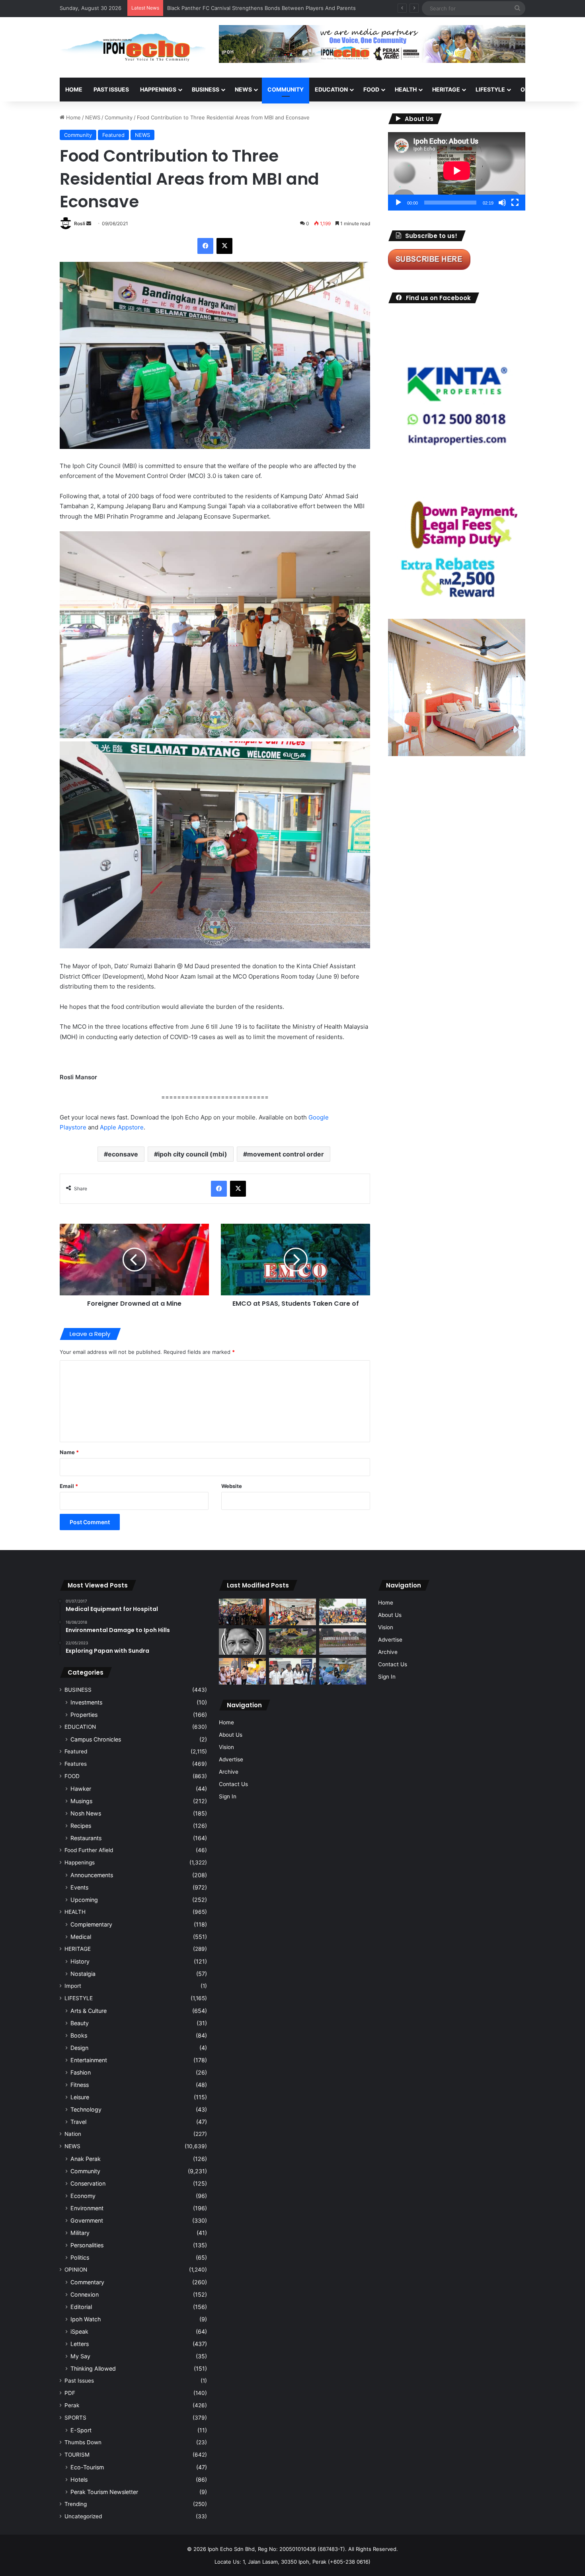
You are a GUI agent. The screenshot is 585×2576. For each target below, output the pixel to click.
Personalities (87, 2245)
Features (76, 1764)
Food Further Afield (89, 1850)
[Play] (398, 203)
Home (74, 89)
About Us (231, 1735)
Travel (78, 2122)
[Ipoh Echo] (133, 47)
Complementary (91, 1924)
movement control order (286, 1154)
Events (79, 1887)
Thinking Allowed (93, 2368)
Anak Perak (86, 2159)
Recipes (81, 1826)
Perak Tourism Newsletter (104, 2492)
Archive (229, 1772)
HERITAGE (446, 89)
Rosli (80, 223)
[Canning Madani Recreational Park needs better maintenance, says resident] (343, 1642)
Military (80, 2233)
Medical (81, 1937)
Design (79, 2048)
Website (232, 1486)
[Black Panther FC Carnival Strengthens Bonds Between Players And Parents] (343, 1612)
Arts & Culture (89, 2011)
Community (119, 117)
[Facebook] (205, 246)
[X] (224, 246)
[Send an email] (89, 223)
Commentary (87, 2282)
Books (79, 2035)
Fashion (81, 2072)
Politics (80, 2257)
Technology (86, 2109)
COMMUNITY (286, 89)
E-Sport (81, 2430)
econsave (123, 1154)
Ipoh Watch (86, 2319)
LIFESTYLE (490, 89)
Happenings (80, 1862)
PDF (70, 2393)
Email (69, 1486)
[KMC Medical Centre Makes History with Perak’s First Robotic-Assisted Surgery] (343, 1671)
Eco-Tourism (87, 2467)
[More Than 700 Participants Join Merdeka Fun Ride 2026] (242, 1612)
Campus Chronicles (96, 1739)
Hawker (81, 1789)
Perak (72, 2405)
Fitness (80, 2085)
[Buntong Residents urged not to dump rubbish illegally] (292, 1642)
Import (73, 1986)
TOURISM (77, 2455)
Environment (87, 2208)
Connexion (85, 2294)
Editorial (81, 2307)
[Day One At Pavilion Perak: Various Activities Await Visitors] (242, 1671)
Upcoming (84, 1900)
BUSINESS (206, 89)
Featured (113, 135)
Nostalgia (83, 1974)
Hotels (79, 2479)
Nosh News (86, 1813)
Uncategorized (83, 2516)
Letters (80, 2344)
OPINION (532, 89)
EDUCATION (331, 89)
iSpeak (79, 2331)
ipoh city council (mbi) (193, 1154)
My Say (80, 2356)
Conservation (88, 2183)
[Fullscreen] (515, 203)
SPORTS (75, 2418)
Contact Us (233, 1784)
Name (69, 1452)
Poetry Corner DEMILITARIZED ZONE (212, 8)
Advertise (231, 1759)
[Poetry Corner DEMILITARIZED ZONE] (242, 1642)
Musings (81, 1801)
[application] (457, 171)
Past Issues (111, 89)
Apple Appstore (122, 1127)
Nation (73, 2134)
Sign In (228, 1796)
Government (87, 2220)
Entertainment (89, 2060)
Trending (76, 2504)
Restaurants (86, 1838)
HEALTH (406, 89)
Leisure (80, 2097)
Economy (83, 2196)
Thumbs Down (83, 2442)
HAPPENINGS (158, 89)
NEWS (243, 89)
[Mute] (502, 203)
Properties (84, 1715)
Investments (86, 1702)
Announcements (92, 1875)
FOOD (371, 89)
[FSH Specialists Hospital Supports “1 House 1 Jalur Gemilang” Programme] (292, 1671)
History (80, 1961)
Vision (226, 1747)
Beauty (80, 2023)
